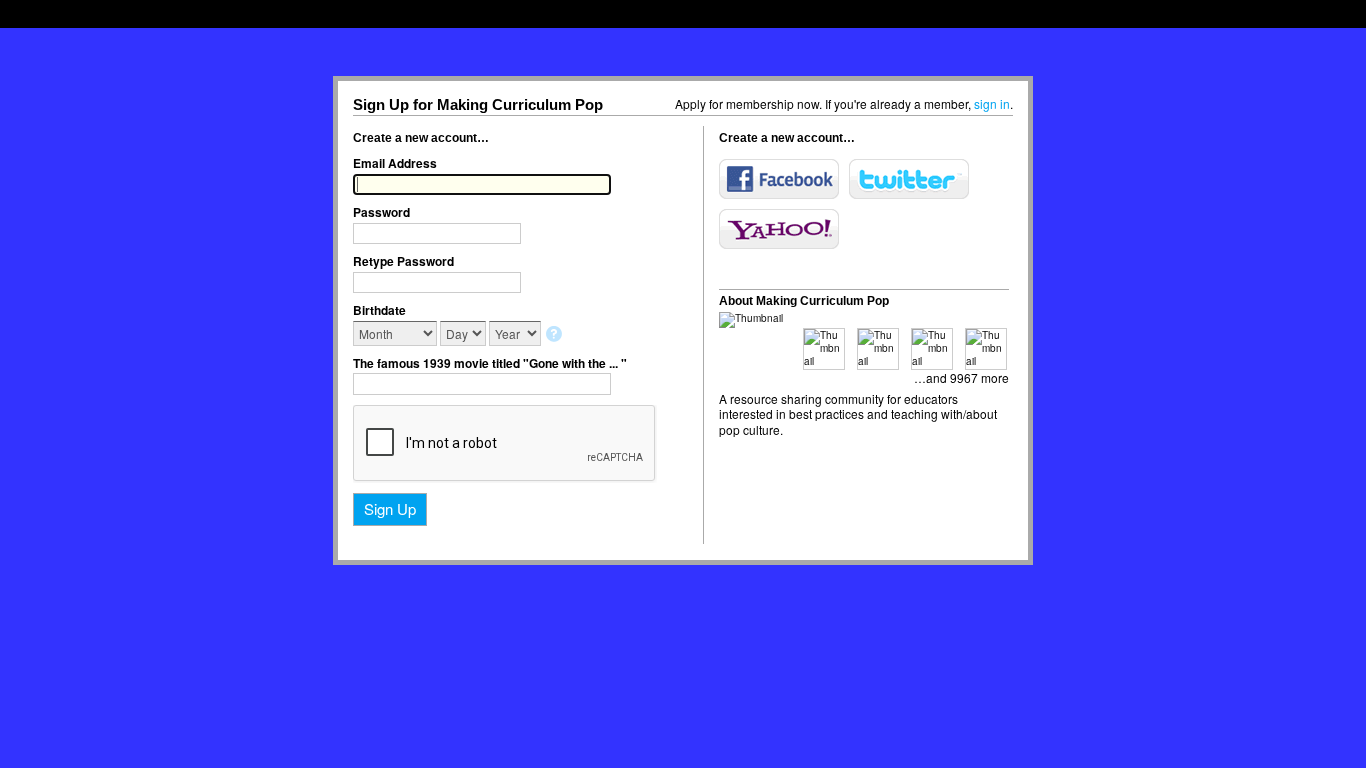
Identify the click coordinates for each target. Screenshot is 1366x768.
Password (381, 212)
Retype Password (403, 261)
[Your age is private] (555, 335)
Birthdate (379, 310)
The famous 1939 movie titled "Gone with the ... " (490, 363)
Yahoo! (779, 229)
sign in (992, 103)
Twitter (909, 179)
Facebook (779, 179)
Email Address (395, 163)
